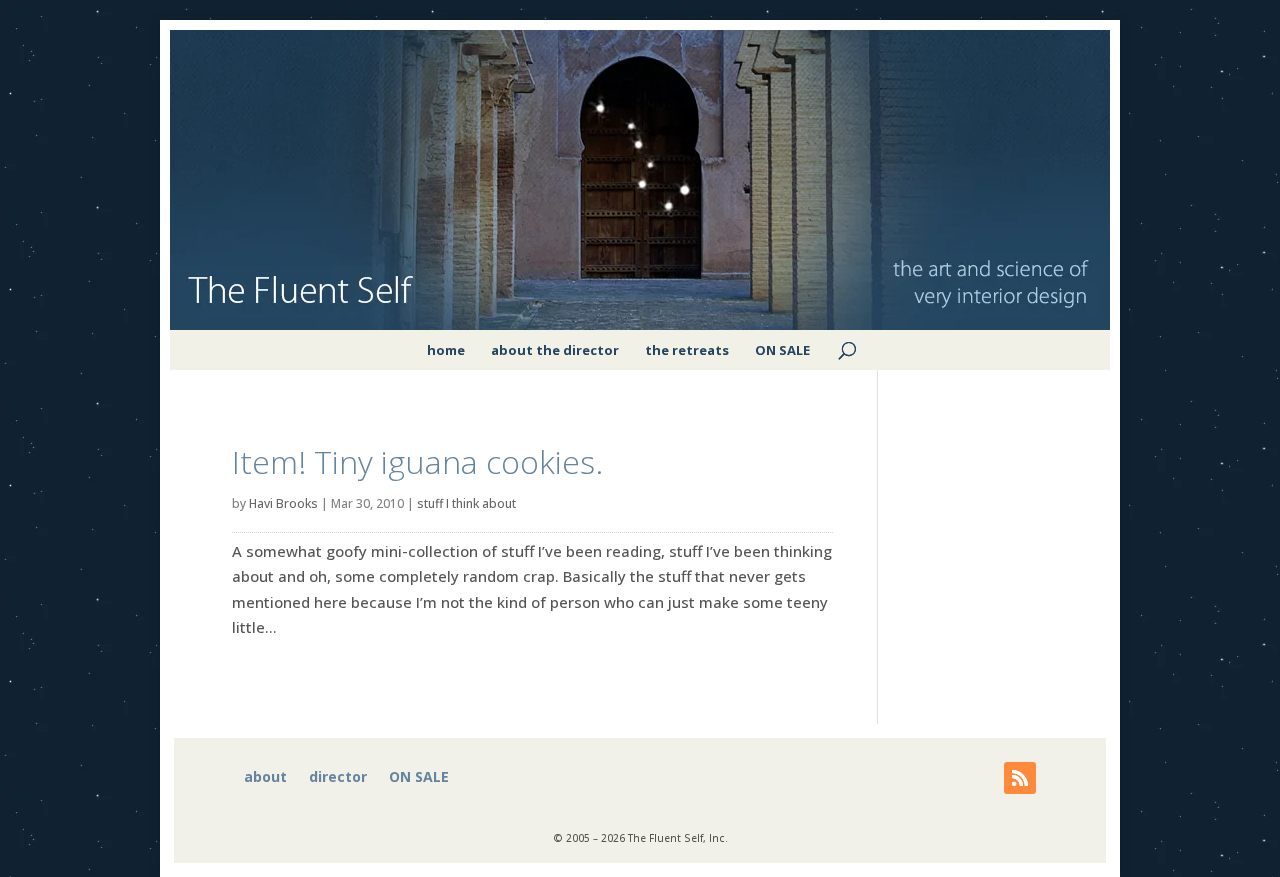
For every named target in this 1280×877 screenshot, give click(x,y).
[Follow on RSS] (1020, 778)
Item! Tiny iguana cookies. (417, 461)
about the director (555, 350)
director (338, 778)
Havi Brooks (283, 503)
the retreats (687, 350)
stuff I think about (466, 503)
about (265, 778)
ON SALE (782, 350)
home (446, 350)
